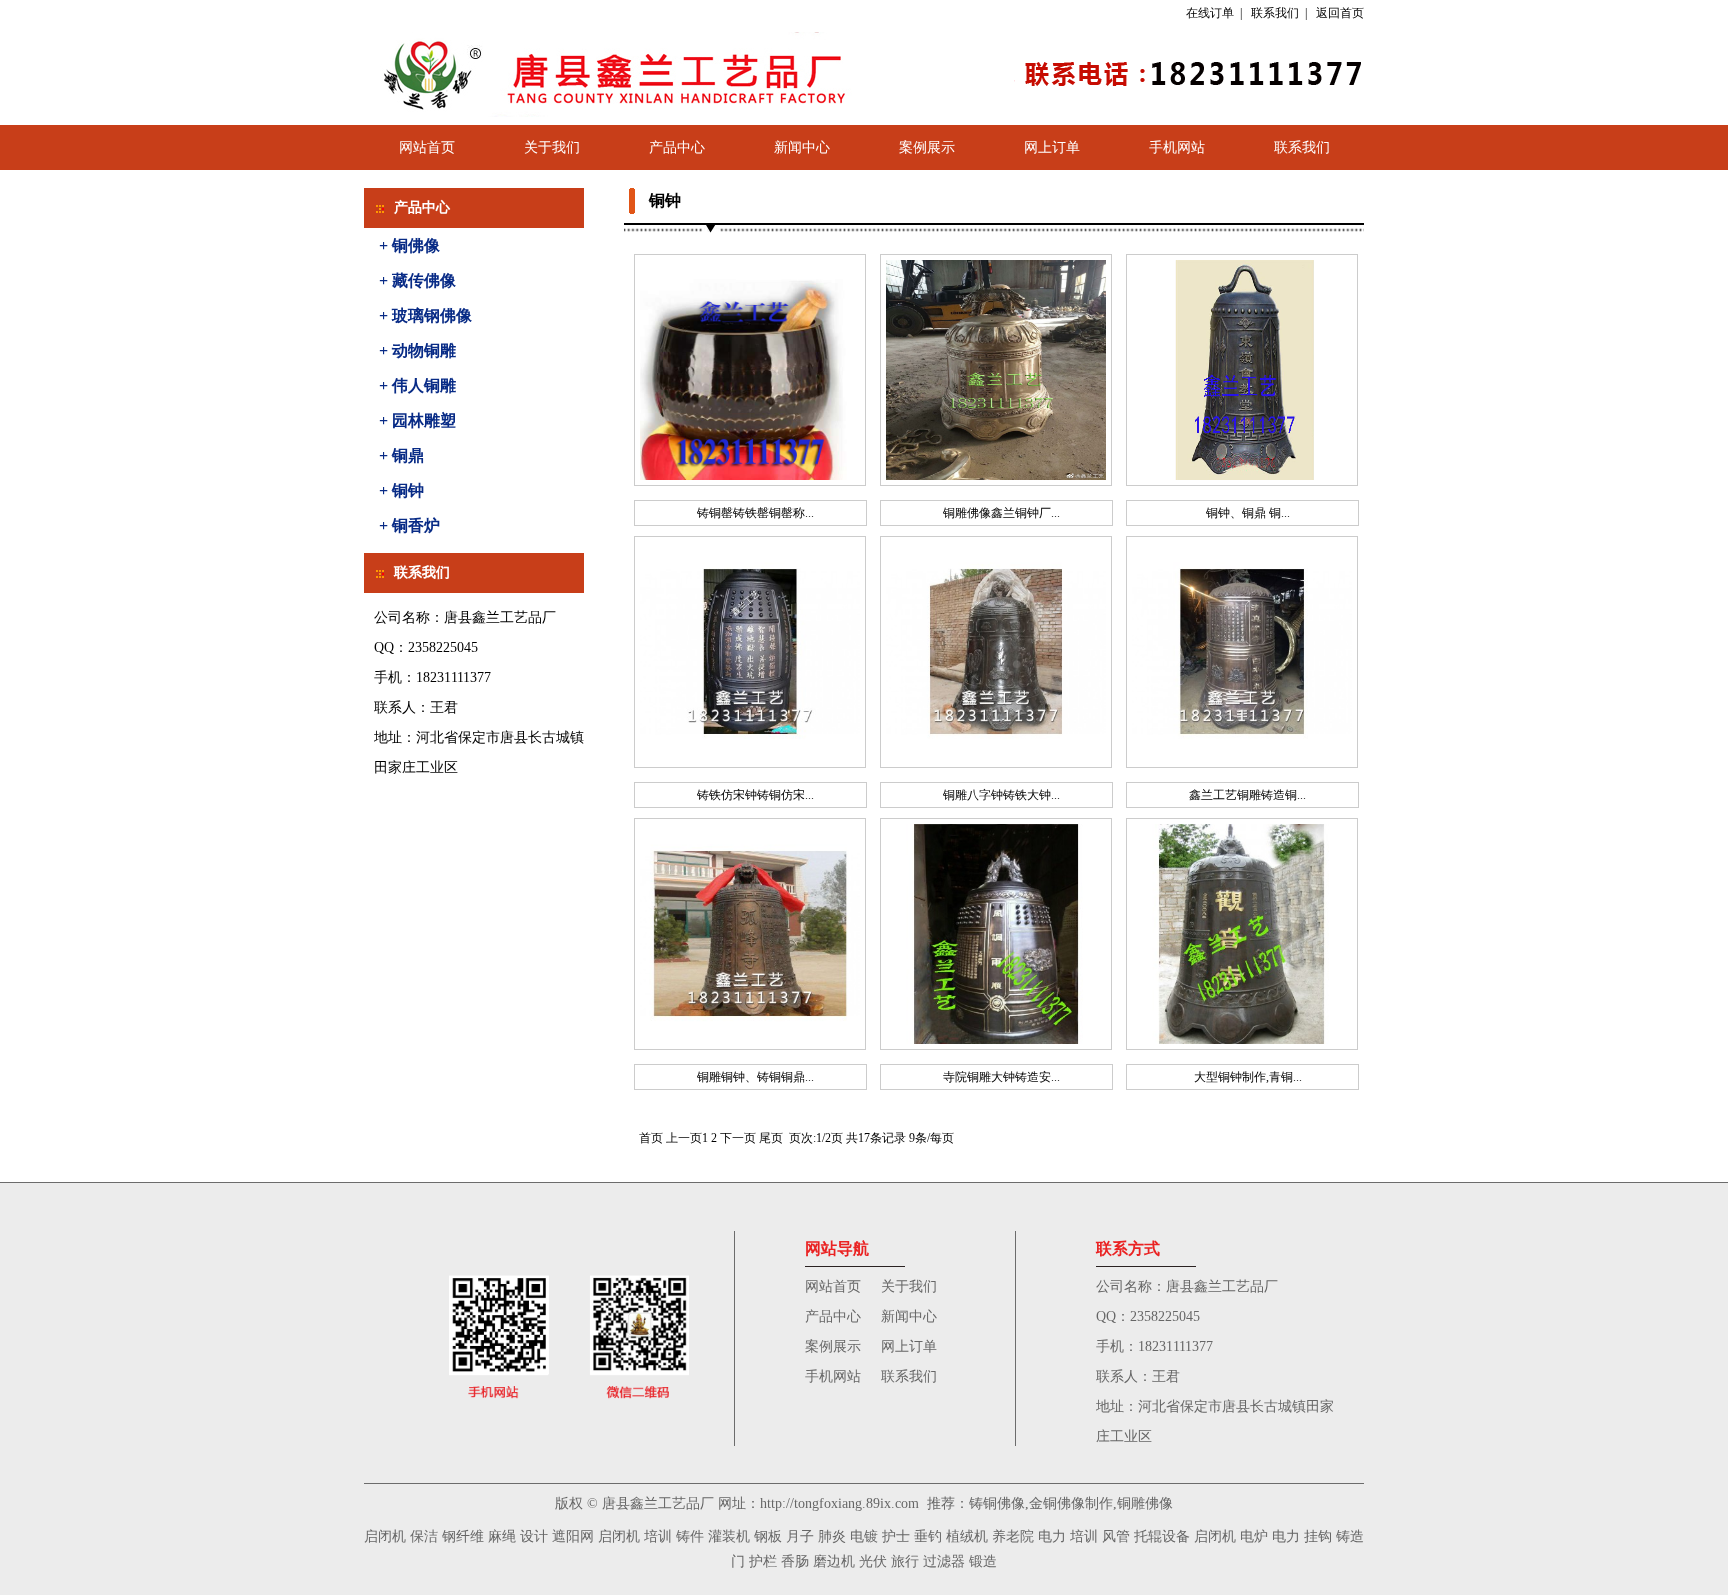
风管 (1116, 1536)
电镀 (864, 1536)
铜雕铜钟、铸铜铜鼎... (755, 1077)
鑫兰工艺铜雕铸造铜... (1247, 795)
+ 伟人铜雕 (417, 385)
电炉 (1254, 1536)
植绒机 (967, 1536)
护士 (896, 1536)
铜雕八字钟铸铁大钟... (1001, 795)
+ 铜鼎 (401, 455)
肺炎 (832, 1536)
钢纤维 (463, 1536)
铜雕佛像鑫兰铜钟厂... (1001, 513)
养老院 (1013, 1536)
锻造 (983, 1561)
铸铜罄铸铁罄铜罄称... (755, 513)
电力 (1052, 1536)
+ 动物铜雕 (417, 350)
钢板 (768, 1536)
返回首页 (1340, 13)
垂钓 (928, 1536)
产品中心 (677, 147)
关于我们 (552, 147)
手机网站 (1177, 147)
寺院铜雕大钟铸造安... (1001, 1077)
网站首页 (427, 147)
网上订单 (1052, 147)
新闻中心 (802, 147)
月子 (800, 1536)
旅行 (905, 1561)
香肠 (795, 1561)
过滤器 (944, 1561)
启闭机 (385, 1536)
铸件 (690, 1536)
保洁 (424, 1536)
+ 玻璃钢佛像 (425, 315)
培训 (658, 1536)
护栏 (763, 1561)
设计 (534, 1536)
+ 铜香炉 (409, 525)
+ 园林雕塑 (417, 420)
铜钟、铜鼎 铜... (1248, 513)
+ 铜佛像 (409, 245)
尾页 (771, 1138)
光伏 (873, 1561)
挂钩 (1318, 1536)
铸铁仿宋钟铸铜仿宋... (755, 795)
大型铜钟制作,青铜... (1248, 1077)
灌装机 (729, 1536)
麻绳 (502, 1536)
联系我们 (1275, 13)
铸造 (1350, 1536)
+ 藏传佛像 (417, 280)
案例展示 (927, 147)
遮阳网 (573, 1536)
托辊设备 (1162, 1536)
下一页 (738, 1138)
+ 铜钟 (401, 490)
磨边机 (834, 1561)
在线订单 (1210, 13)
